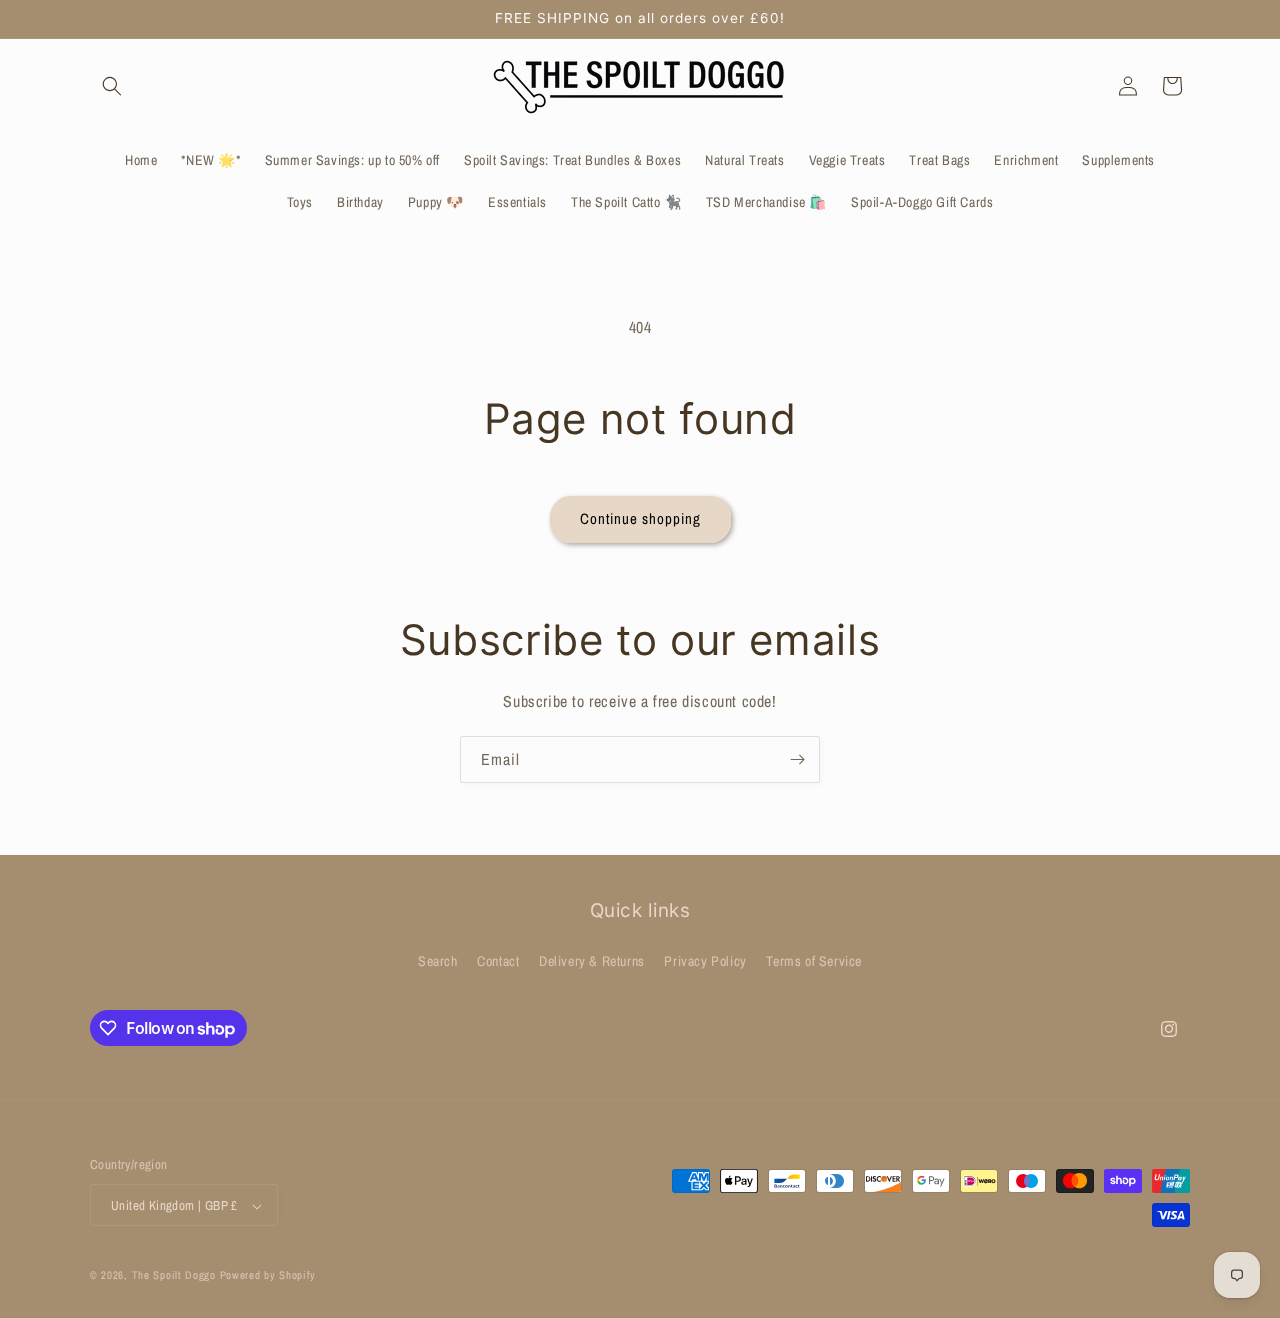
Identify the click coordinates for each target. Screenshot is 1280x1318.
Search (438, 960)
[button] (112, 86)
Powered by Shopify (268, 1276)
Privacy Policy (705, 960)
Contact (498, 960)
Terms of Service (814, 960)
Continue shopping (640, 518)
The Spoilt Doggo (174, 1276)
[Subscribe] (797, 759)
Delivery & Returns (592, 960)
